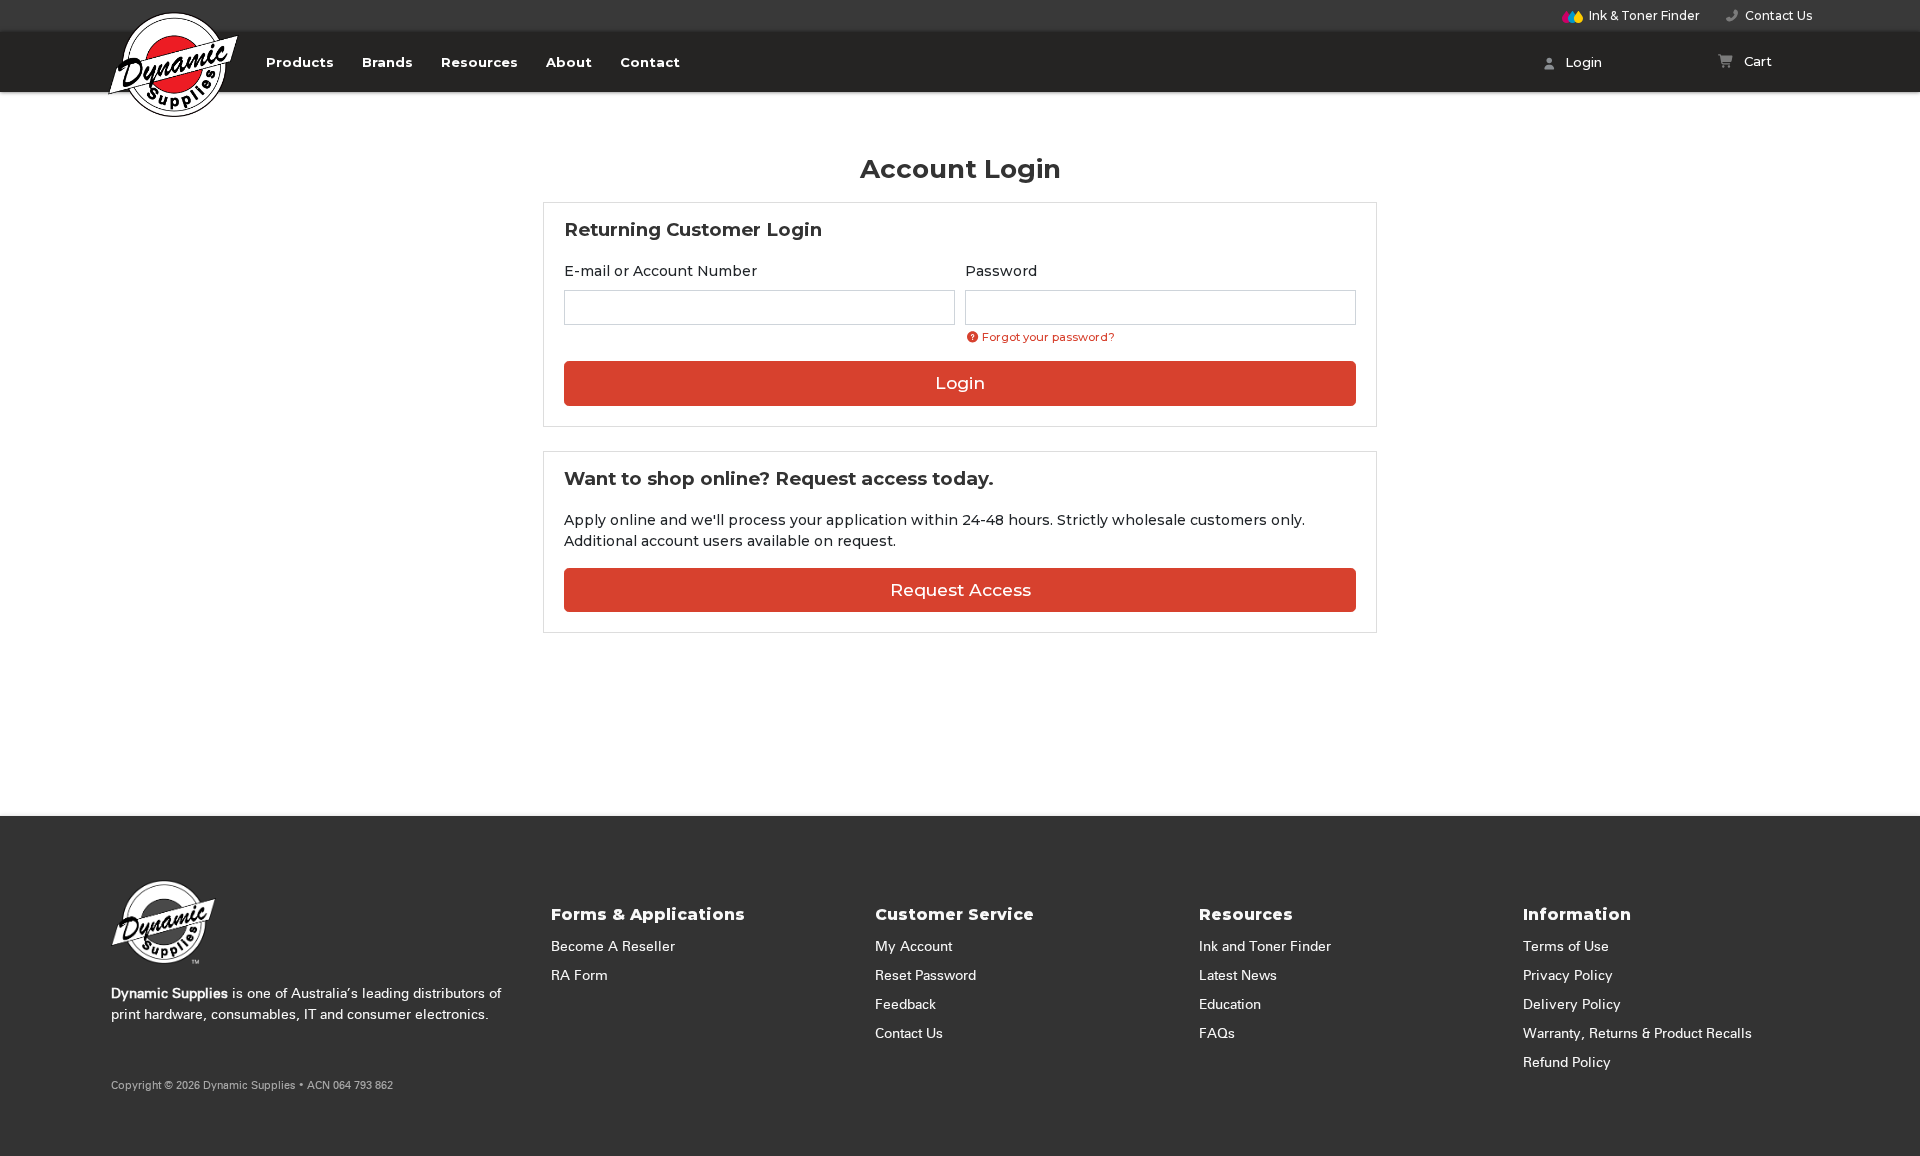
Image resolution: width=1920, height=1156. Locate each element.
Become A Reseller (613, 947)
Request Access (960, 589)
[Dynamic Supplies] (174, 77)
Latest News (1238, 976)
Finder (1644, 15)
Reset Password (925, 976)
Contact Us (1775, 15)
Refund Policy (1567, 1063)
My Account (913, 947)
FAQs (1217, 1034)
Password (1001, 271)
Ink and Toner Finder (1265, 947)
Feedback (905, 1005)
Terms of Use (1566, 947)
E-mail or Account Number (660, 271)
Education (1230, 1005)
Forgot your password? (1047, 337)
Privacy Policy (1568, 976)
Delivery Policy (1572, 1005)
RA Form (579, 976)
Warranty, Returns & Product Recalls (1637, 1034)
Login (1581, 62)
